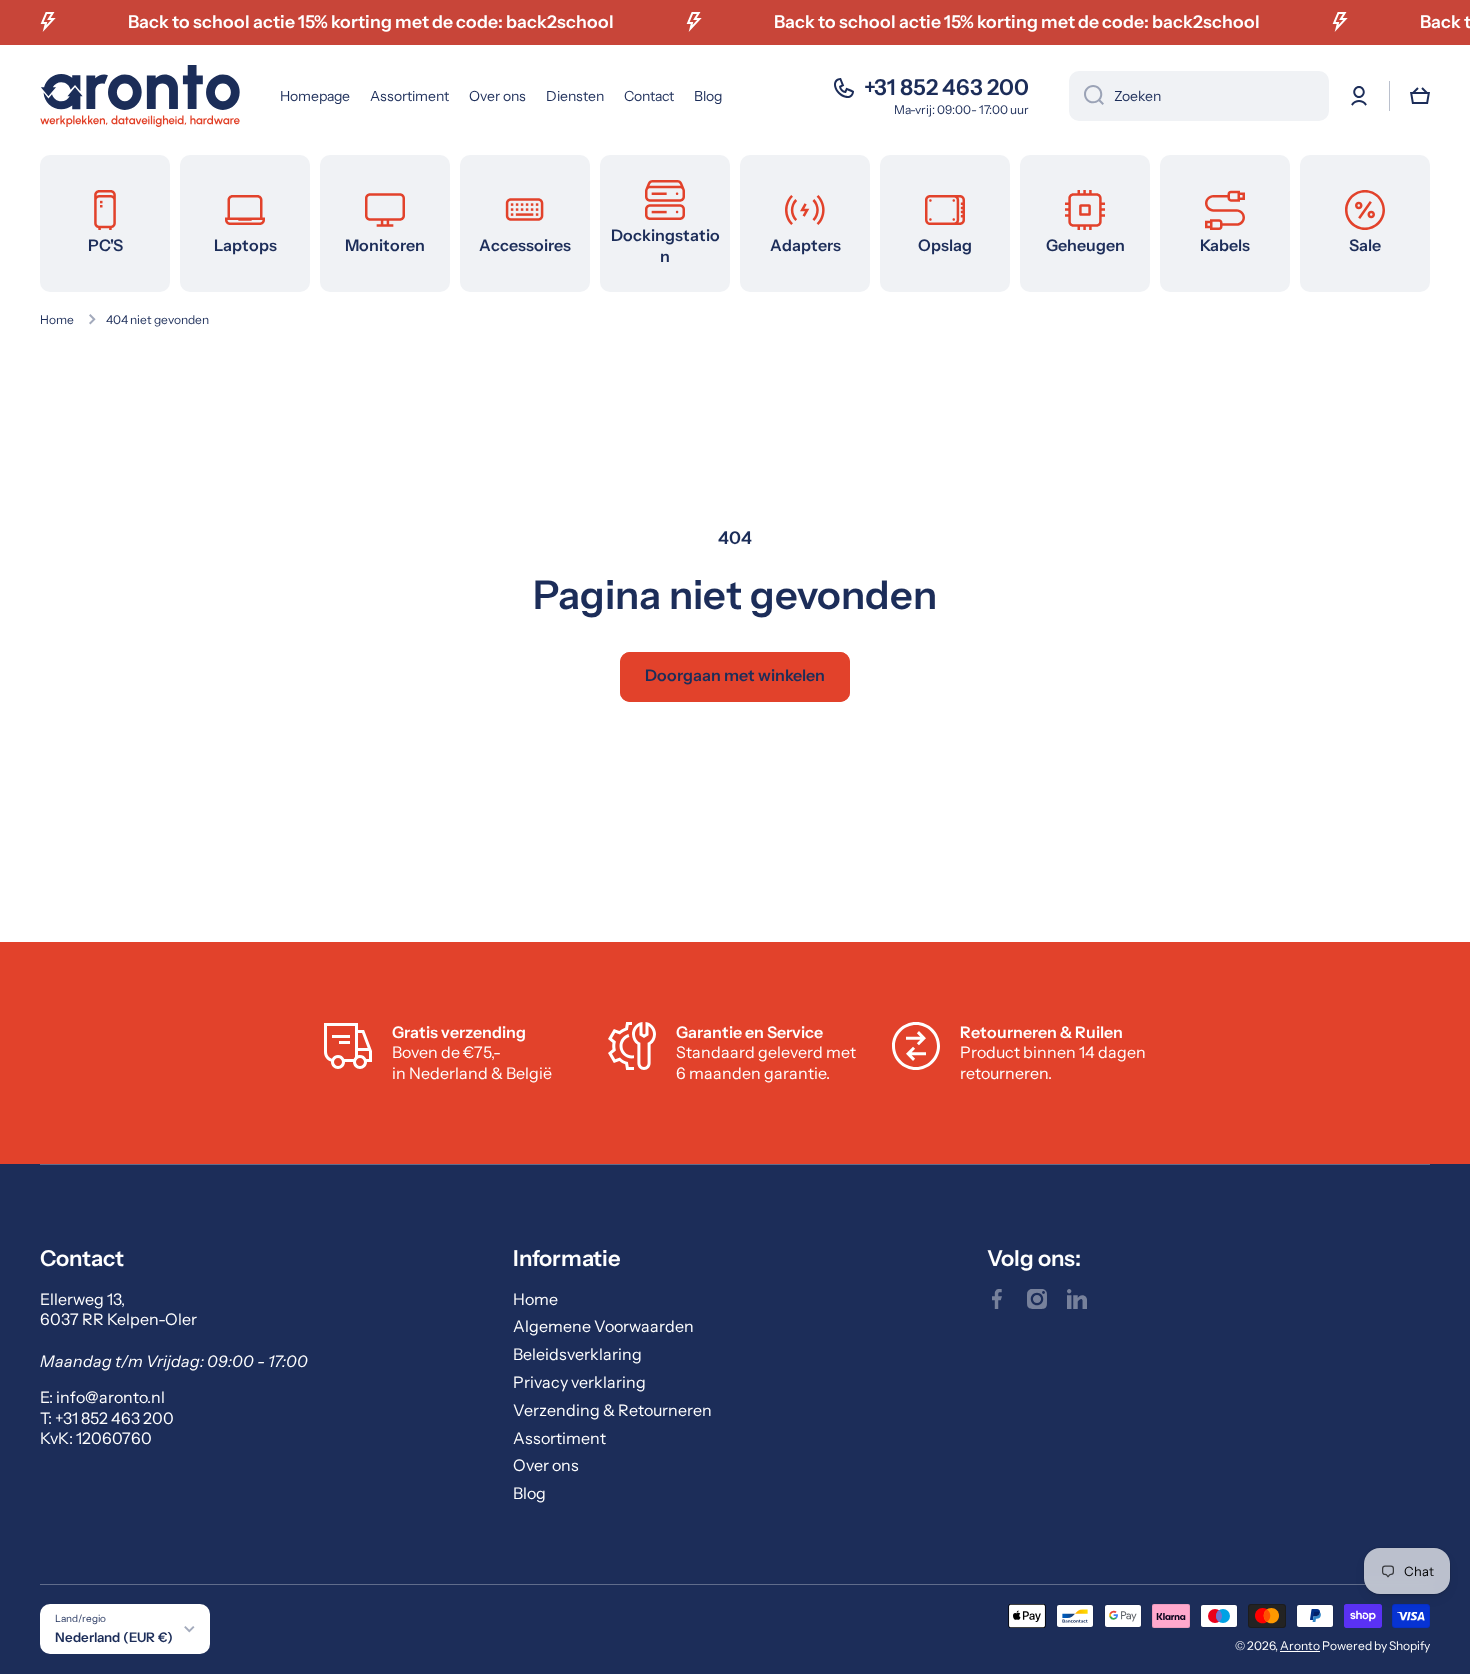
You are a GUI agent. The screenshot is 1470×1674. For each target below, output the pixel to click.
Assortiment (559, 1438)
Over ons (546, 1465)
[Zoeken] (1086, 96)
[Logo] (140, 96)
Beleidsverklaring (577, 1354)
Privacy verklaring (579, 1382)
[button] (1420, 96)
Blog (529, 1493)
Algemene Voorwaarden (603, 1326)
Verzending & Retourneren (612, 1410)
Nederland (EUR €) (114, 1637)
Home (57, 319)
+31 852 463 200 (946, 87)
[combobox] (1199, 96)
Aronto (1300, 1645)
